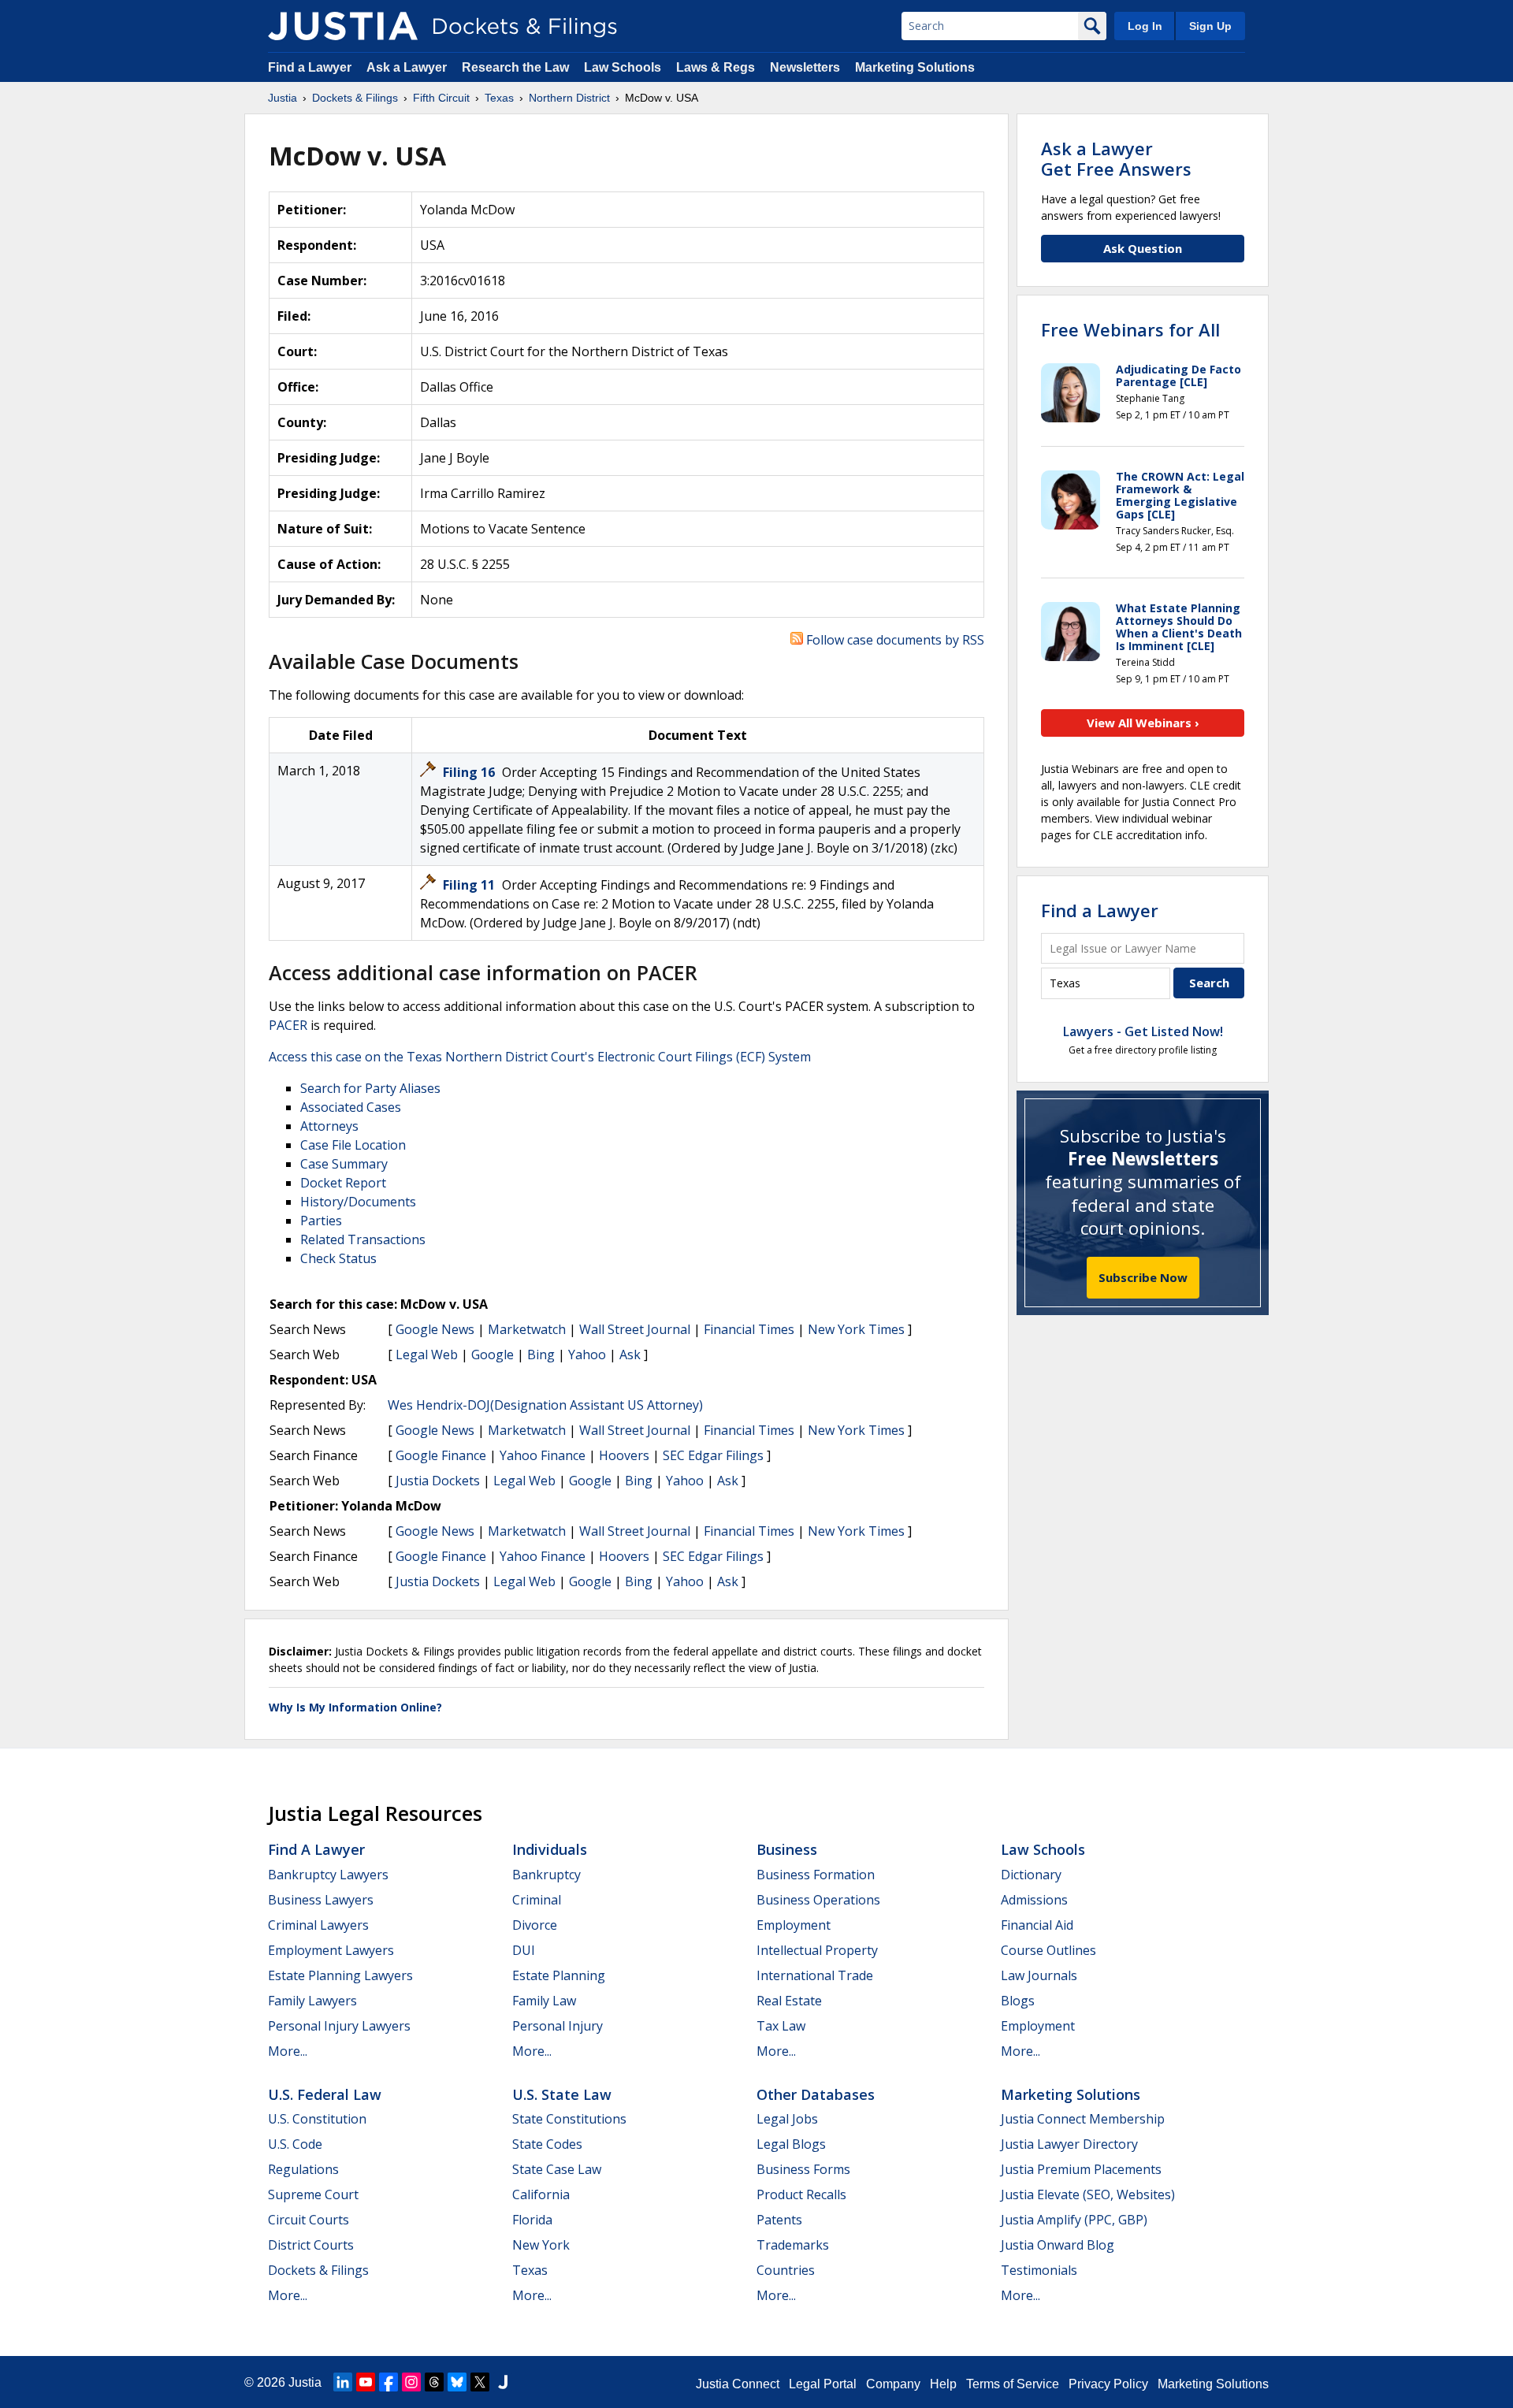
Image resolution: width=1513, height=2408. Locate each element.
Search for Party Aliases (370, 1088)
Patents (779, 2220)
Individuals (550, 1849)
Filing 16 (470, 772)
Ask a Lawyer (408, 67)
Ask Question (1143, 248)
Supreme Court (313, 2194)
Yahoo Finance (543, 1455)
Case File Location (353, 1145)
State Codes (547, 2144)
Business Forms (803, 2169)
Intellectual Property (817, 1950)
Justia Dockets (438, 1481)
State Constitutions (569, 2119)
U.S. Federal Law (325, 2094)
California (541, 2194)
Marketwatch (527, 1329)
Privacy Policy (1108, 2384)
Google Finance (441, 1455)
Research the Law (515, 67)
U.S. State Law (562, 2094)
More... (288, 2051)
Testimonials (1039, 2270)
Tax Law (781, 2026)
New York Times (856, 1329)
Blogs (1018, 2001)
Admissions (1034, 1900)
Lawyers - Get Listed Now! (1143, 1031)
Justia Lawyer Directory (1069, 2144)
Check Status (338, 1258)
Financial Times (749, 1329)
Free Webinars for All (1130, 329)
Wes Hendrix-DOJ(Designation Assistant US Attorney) (545, 1405)
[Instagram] (411, 2382)
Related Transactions (363, 1239)
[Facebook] (388, 2382)
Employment (794, 1925)
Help (943, 2384)
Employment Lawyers (331, 1950)
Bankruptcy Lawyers (328, 1875)
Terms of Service (1013, 2384)
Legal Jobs (787, 2119)
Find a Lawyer (310, 67)
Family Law (544, 2001)
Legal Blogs (791, 2144)
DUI (524, 1950)
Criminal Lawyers (318, 1925)
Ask (630, 1354)
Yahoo (587, 1354)
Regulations (303, 2169)
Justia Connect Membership (1083, 2119)
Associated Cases (351, 1107)
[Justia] (343, 26)
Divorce (535, 1925)
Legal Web (427, 1354)
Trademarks (793, 2245)
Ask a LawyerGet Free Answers (1116, 158)
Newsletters (805, 67)
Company (893, 2384)
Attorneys (329, 1126)
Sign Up (1210, 26)
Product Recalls (801, 2194)
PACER (288, 1025)
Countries (786, 2270)
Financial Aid (1037, 1925)
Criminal (537, 1900)
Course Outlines (1048, 1950)
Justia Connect (738, 2384)
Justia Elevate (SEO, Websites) (1088, 2194)
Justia (305, 2382)
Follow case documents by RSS (894, 640)
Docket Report (343, 1183)
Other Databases (816, 2094)
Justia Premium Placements (1081, 2169)
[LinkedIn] (343, 2382)
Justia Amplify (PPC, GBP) (1074, 2220)
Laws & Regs (716, 67)
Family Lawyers (312, 2001)
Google (493, 1354)
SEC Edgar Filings (713, 1455)
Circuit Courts (309, 2220)
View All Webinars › (1143, 723)
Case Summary (344, 1164)
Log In (1145, 26)
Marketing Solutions (915, 67)
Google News (435, 1329)
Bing (541, 1354)
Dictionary (1031, 1875)
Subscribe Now (1143, 1277)
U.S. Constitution (317, 2119)
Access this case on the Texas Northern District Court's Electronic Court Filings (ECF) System (540, 1057)
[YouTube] (366, 2382)
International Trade (815, 1975)
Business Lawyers (321, 1900)
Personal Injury (558, 2026)
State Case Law (557, 2169)
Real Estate (789, 2001)
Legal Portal (823, 2384)
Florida (532, 2220)
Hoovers (624, 1455)
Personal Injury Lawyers (339, 2026)
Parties (321, 1221)
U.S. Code (295, 2144)
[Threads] (434, 2382)
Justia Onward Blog (1058, 2245)
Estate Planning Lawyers (340, 1975)
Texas (530, 2270)
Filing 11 (470, 885)
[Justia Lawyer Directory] (503, 2382)
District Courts (311, 2245)
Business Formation (816, 1875)
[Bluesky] (457, 2382)
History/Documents (358, 1202)
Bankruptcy (546, 1875)
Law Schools (623, 67)
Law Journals (1039, 1975)
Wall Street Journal (635, 1329)
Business (787, 1849)
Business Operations (818, 1900)
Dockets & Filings (318, 2270)
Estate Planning (559, 1975)
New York (541, 2245)
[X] (480, 2382)
